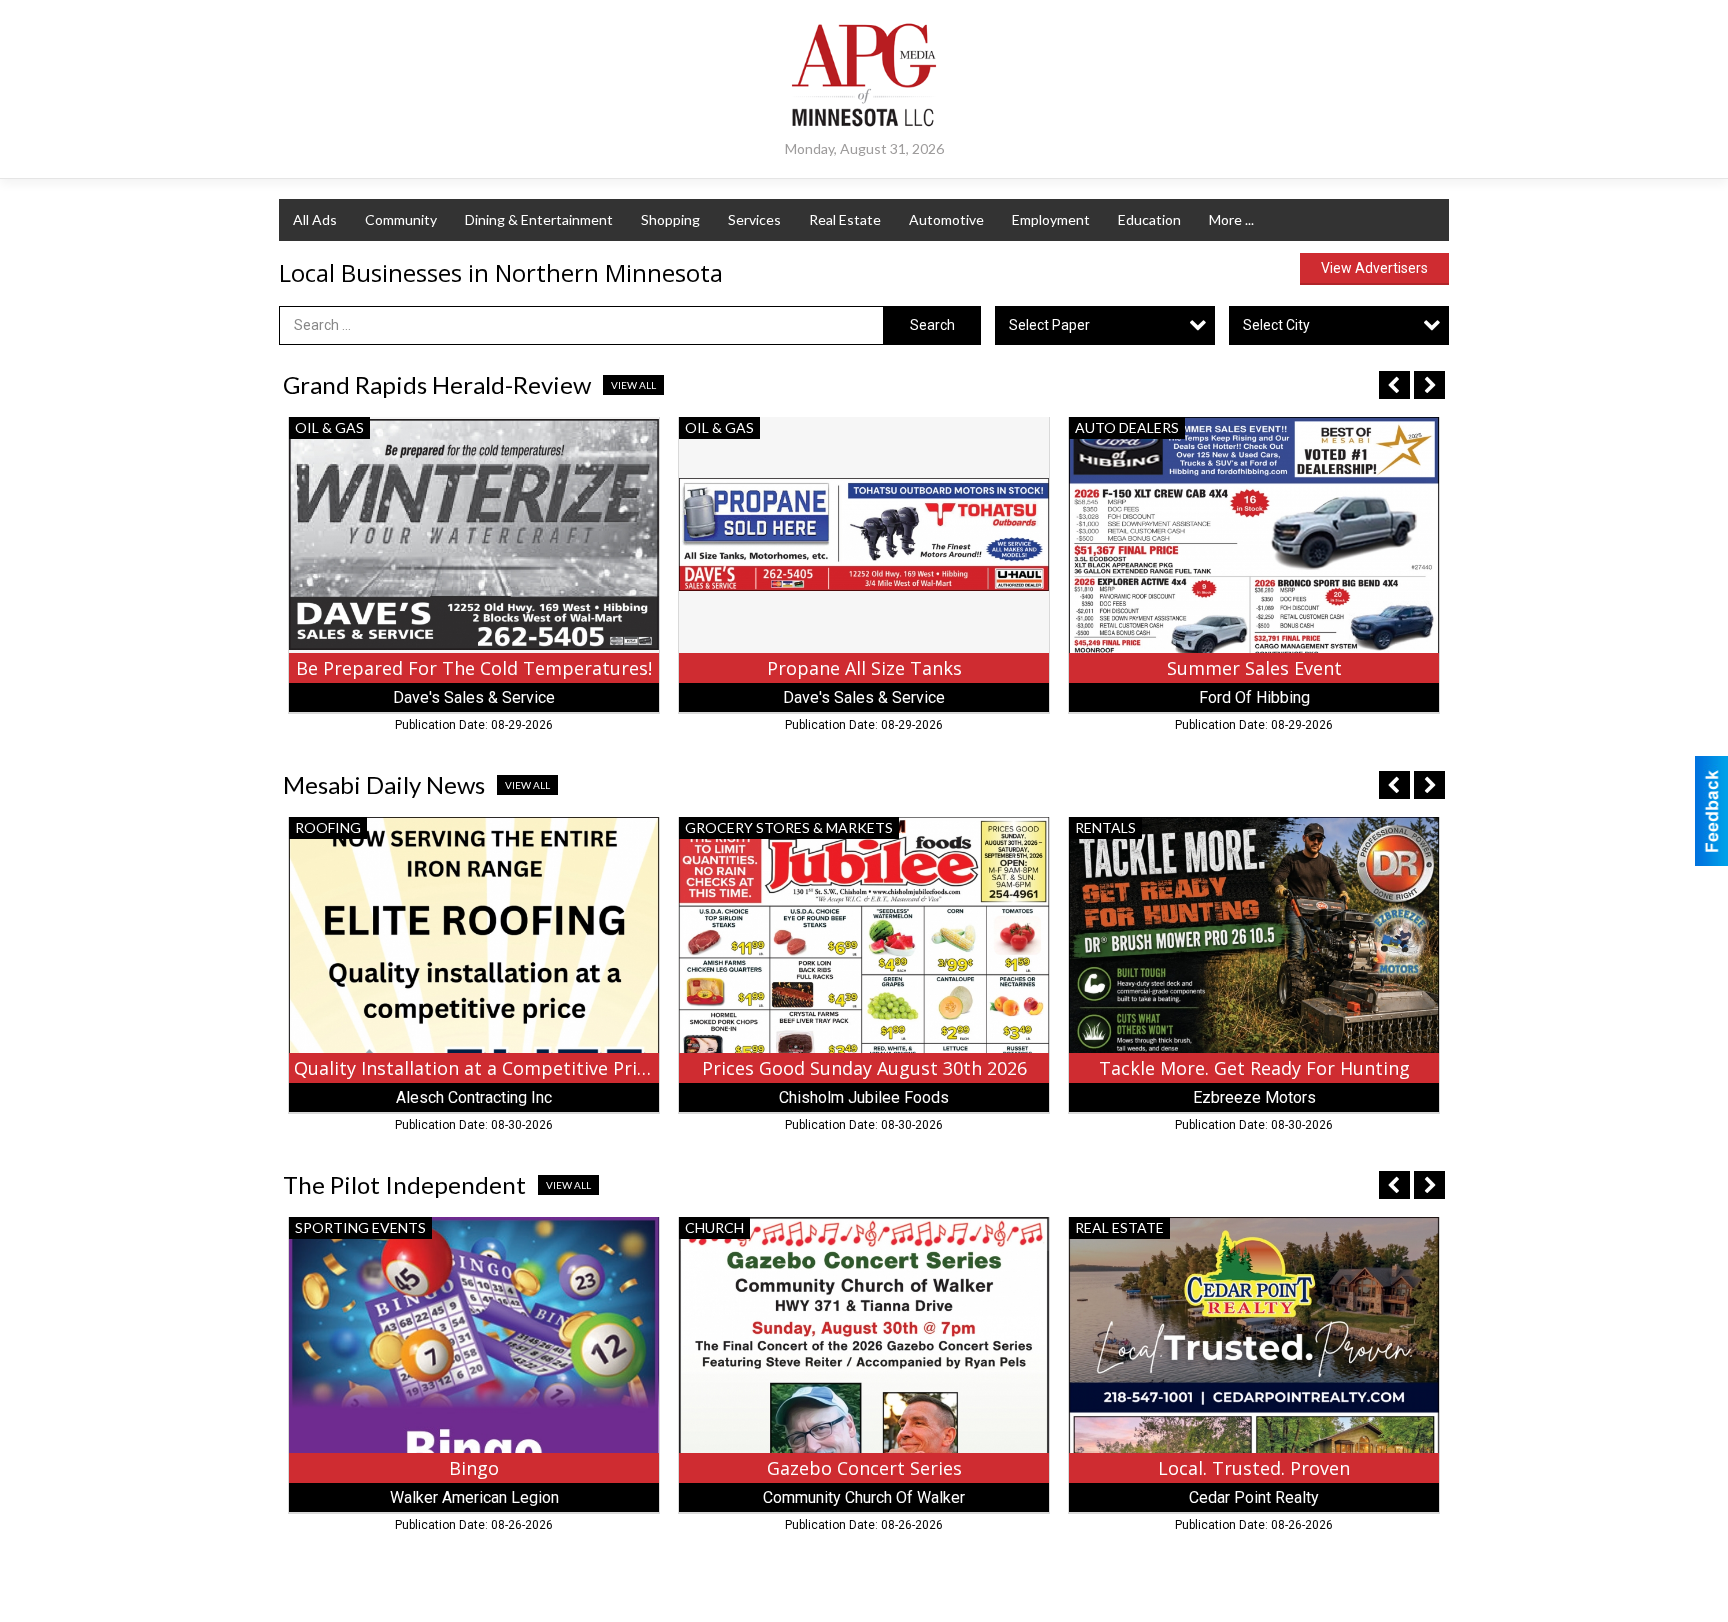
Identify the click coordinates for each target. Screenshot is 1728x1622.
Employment (1051, 219)
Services (754, 219)
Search (932, 325)
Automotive (946, 219)
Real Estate (845, 219)
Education (1149, 219)
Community (401, 219)
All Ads (315, 219)
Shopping (670, 219)
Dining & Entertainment (539, 219)
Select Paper (1049, 325)
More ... (1231, 219)
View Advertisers (1374, 268)
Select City (1276, 325)
